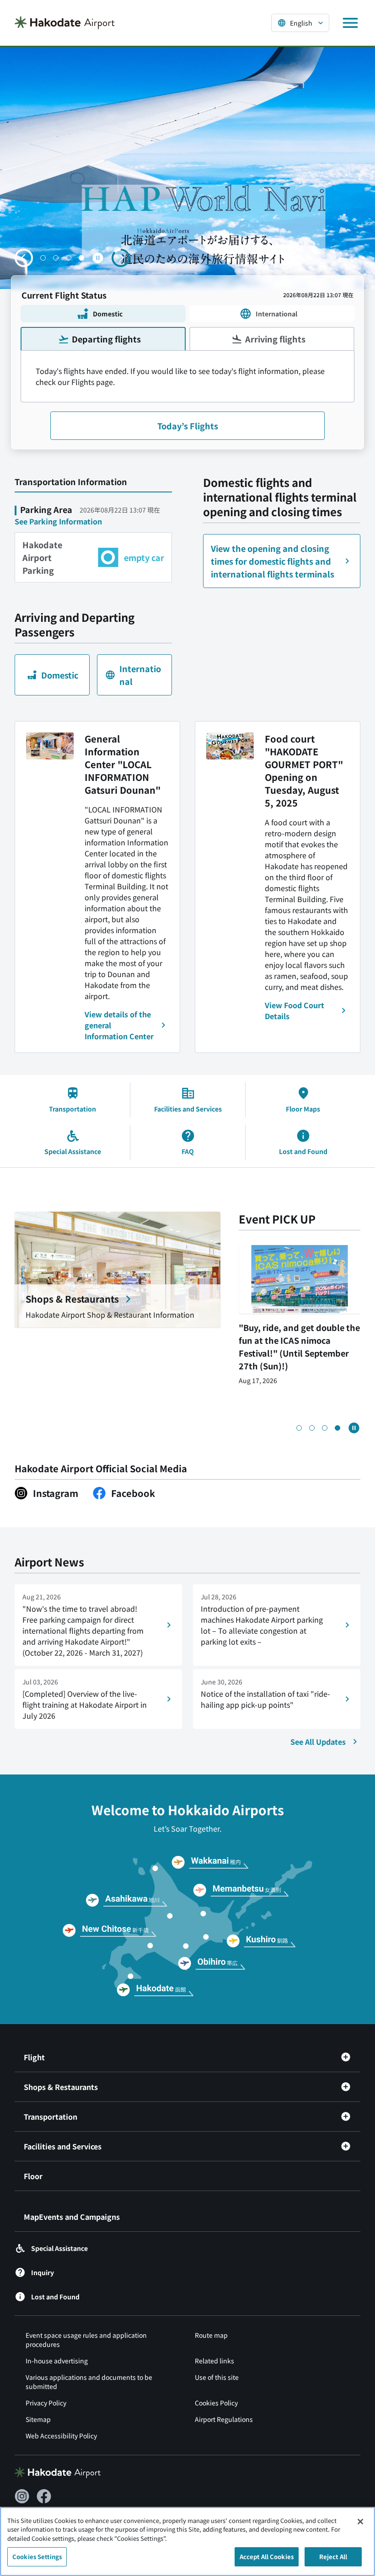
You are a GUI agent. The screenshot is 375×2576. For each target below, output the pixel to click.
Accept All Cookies (267, 2557)
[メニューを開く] (350, 23)
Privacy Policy (46, 2403)
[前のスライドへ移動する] (24, 258)
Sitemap (38, 2419)
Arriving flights (275, 339)
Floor (33, 2176)
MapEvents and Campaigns (72, 2217)
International (276, 314)
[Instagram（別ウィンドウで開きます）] (22, 2496)
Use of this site (217, 2377)
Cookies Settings (37, 2557)
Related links (214, 2361)
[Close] (360, 2522)
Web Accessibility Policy (61, 2436)
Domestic (108, 314)
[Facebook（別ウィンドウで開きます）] (44, 2496)
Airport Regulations (224, 2419)
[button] (43, 258)
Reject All (333, 2557)
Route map (211, 2335)
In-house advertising (57, 2361)
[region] (187, 2541)
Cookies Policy (216, 2403)
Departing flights (106, 339)
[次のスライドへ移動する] (121, 258)
